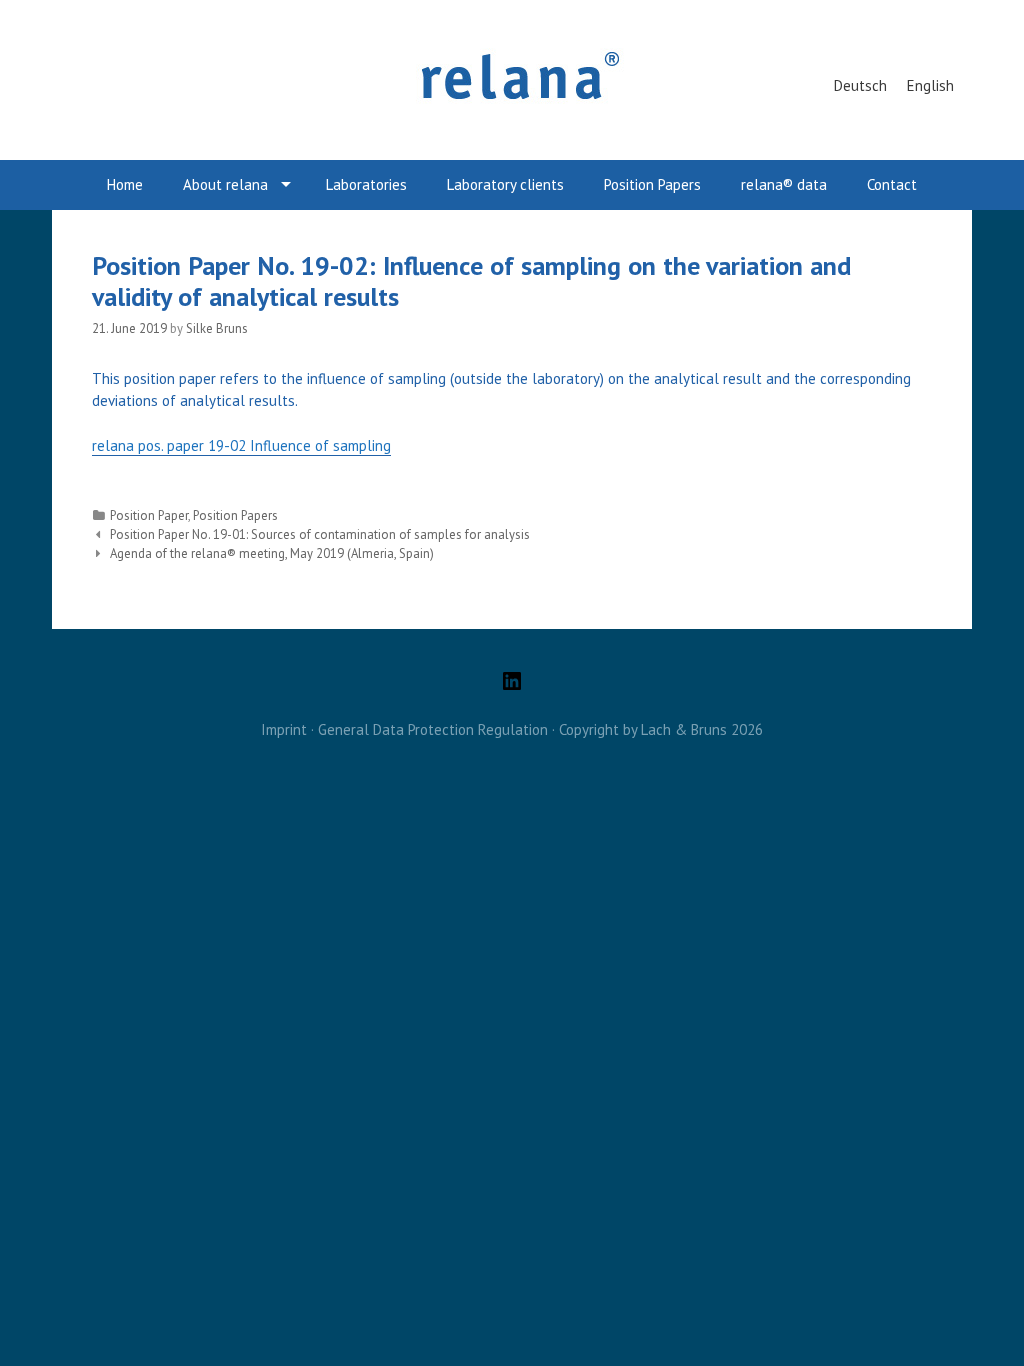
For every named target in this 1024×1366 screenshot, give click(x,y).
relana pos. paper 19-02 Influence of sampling (241, 445)
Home (125, 184)
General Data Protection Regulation (433, 729)
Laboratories (366, 184)
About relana (225, 184)
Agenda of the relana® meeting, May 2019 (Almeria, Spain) (272, 553)
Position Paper (149, 515)
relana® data (784, 184)
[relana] (512, 78)
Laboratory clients (505, 184)
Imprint (284, 729)
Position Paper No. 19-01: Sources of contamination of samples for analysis (320, 534)
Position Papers (652, 184)
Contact (892, 184)
